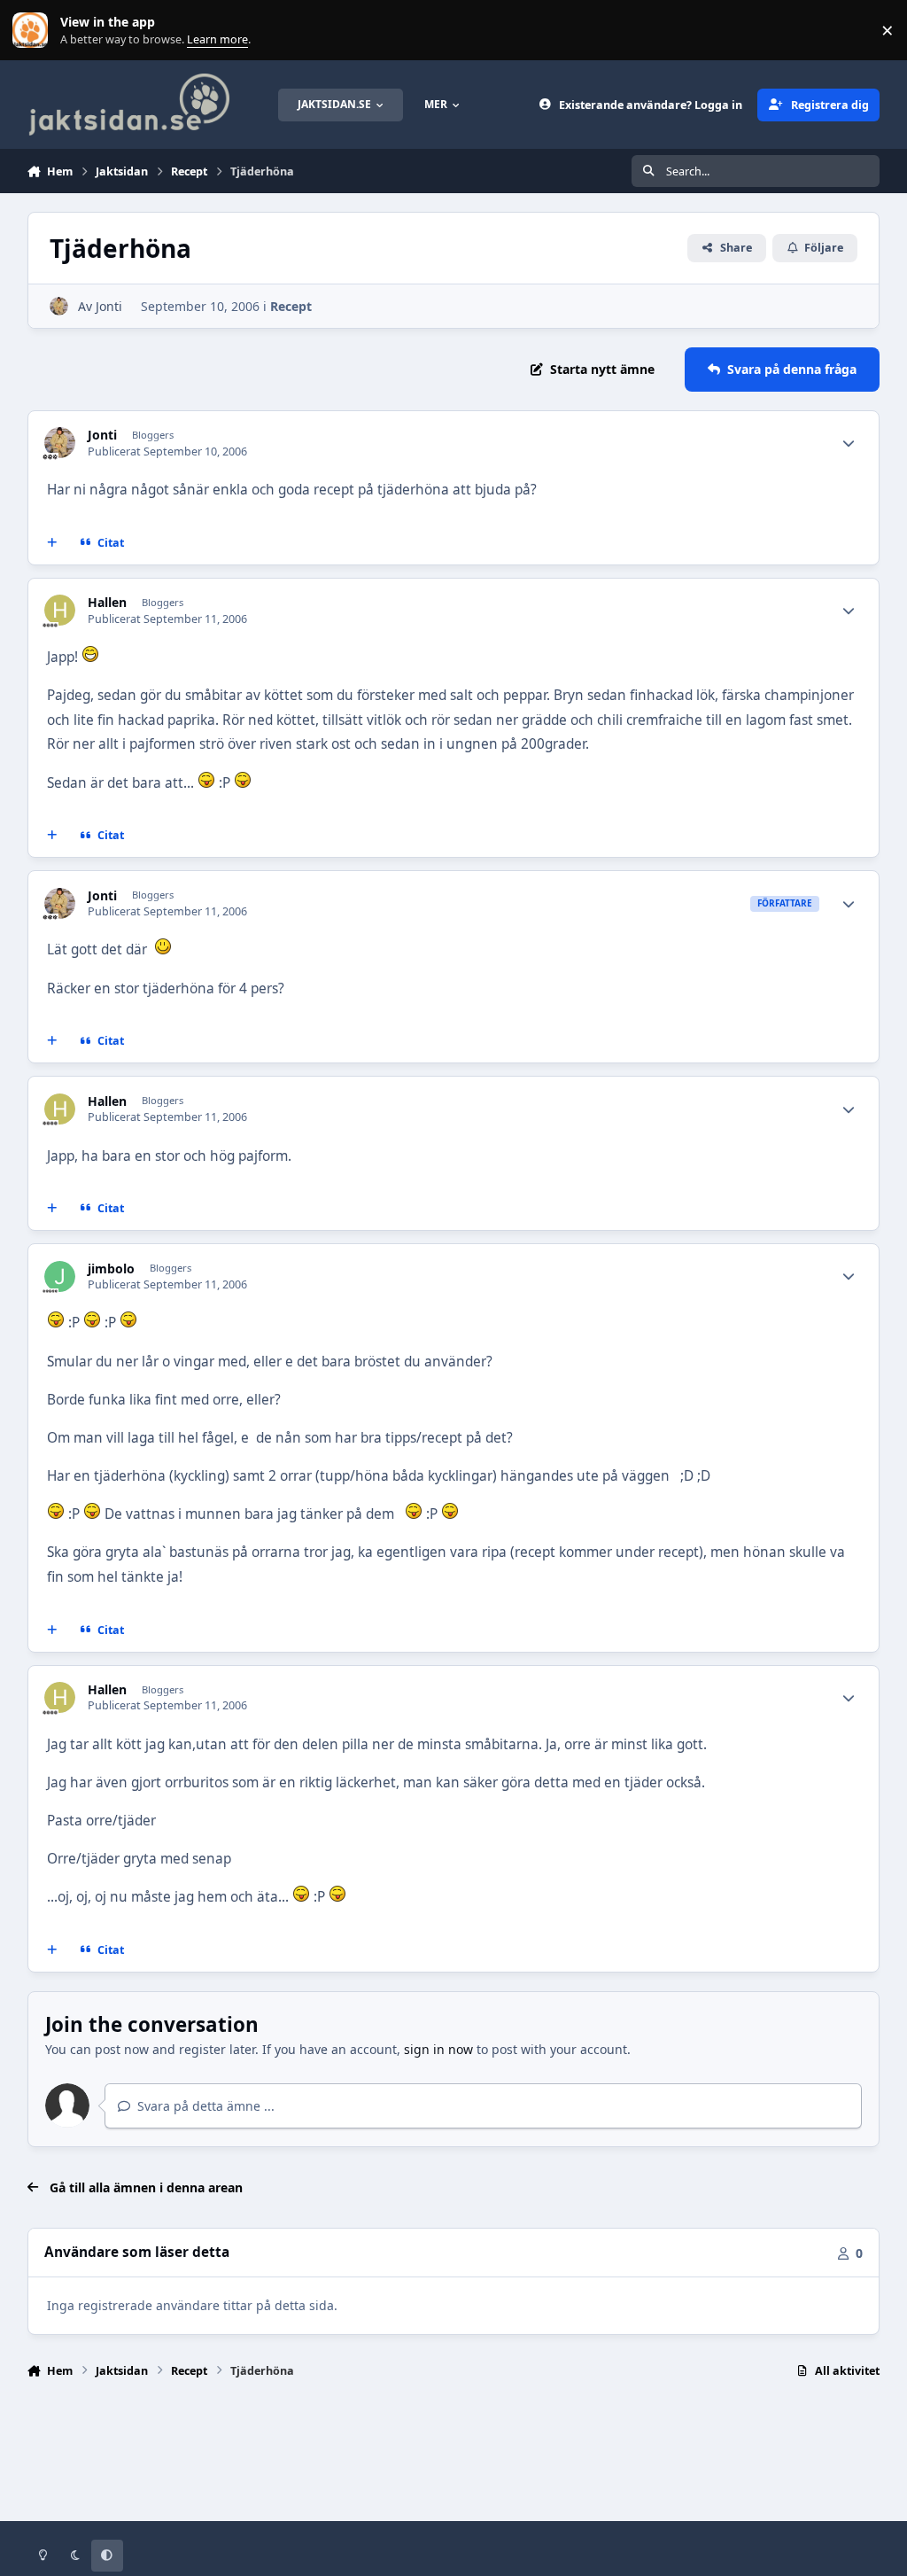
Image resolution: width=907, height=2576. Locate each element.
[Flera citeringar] (51, 542)
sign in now (438, 2049)
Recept (291, 306)
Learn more (34, 31)
